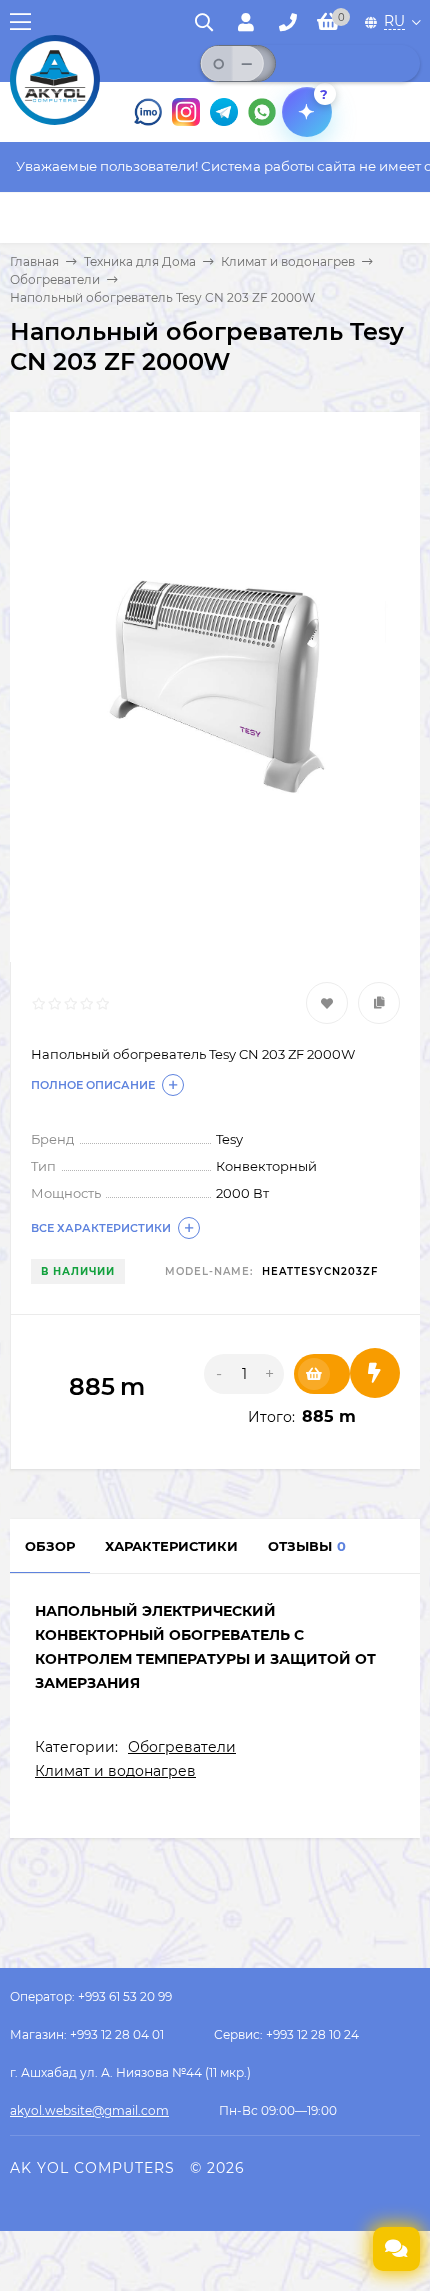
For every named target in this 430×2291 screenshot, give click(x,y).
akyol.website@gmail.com (89, 2110)
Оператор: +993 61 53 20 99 (91, 1996)
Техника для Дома (140, 261)
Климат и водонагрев (288, 261)
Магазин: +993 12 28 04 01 (87, 2034)
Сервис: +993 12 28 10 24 (286, 2034)
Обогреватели (55, 279)
